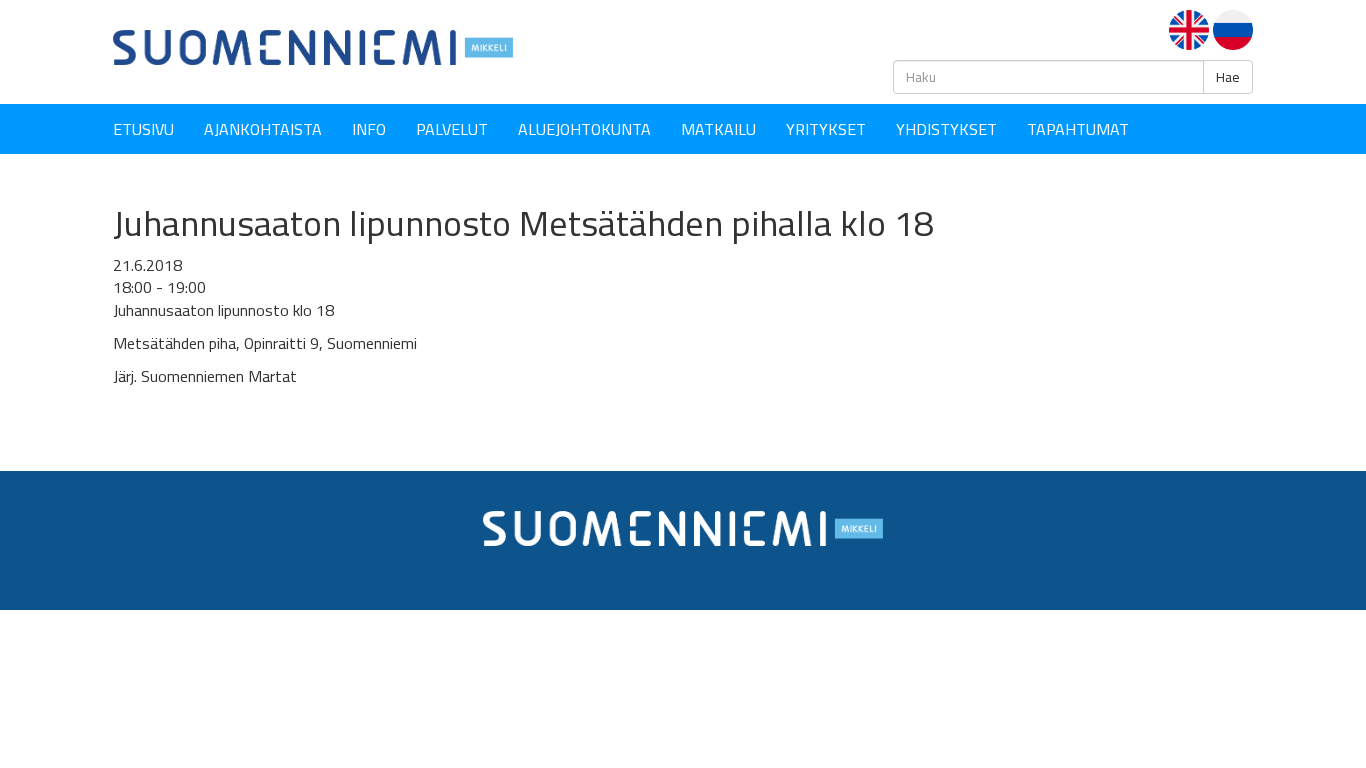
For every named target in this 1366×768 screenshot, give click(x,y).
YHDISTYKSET (946, 129)
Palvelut (452, 129)
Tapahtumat (1078, 129)
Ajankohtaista (263, 129)
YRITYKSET (826, 129)
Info (369, 129)
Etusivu (143, 129)
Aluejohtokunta (584, 129)
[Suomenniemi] (313, 46)
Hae (1228, 77)
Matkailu (718, 129)
